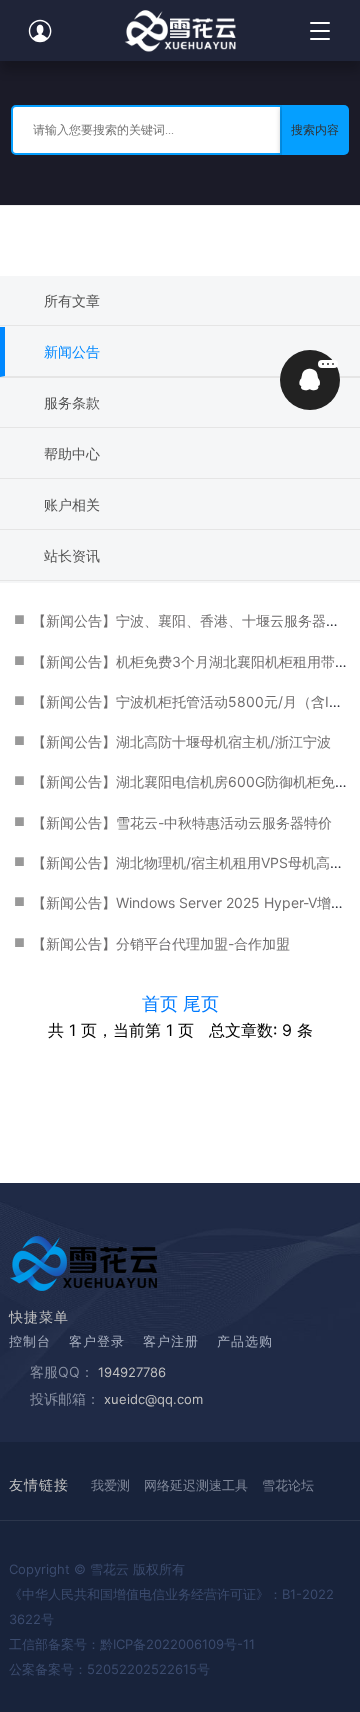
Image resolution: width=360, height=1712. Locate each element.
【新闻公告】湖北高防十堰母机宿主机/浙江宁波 (181, 741)
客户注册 (171, 1341)
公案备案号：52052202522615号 (109, 1669)
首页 (162, 1003)
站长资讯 (72, 555)
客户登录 (97, 1341)
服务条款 (72, 402)
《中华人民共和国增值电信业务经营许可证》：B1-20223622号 (171, 1606)
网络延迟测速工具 (196, 1485)
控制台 (30, 1341)
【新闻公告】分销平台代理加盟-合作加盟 (161, 943)
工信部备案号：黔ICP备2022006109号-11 (132, 1644)
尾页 (201, 1003)
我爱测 (110, 1485)
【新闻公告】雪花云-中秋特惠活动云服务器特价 (182, 822)
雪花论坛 (288, 1485)
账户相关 (72, 504)
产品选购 (245, 1341)
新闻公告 (72, 351)
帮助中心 (72, 453)
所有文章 (72, 300)
